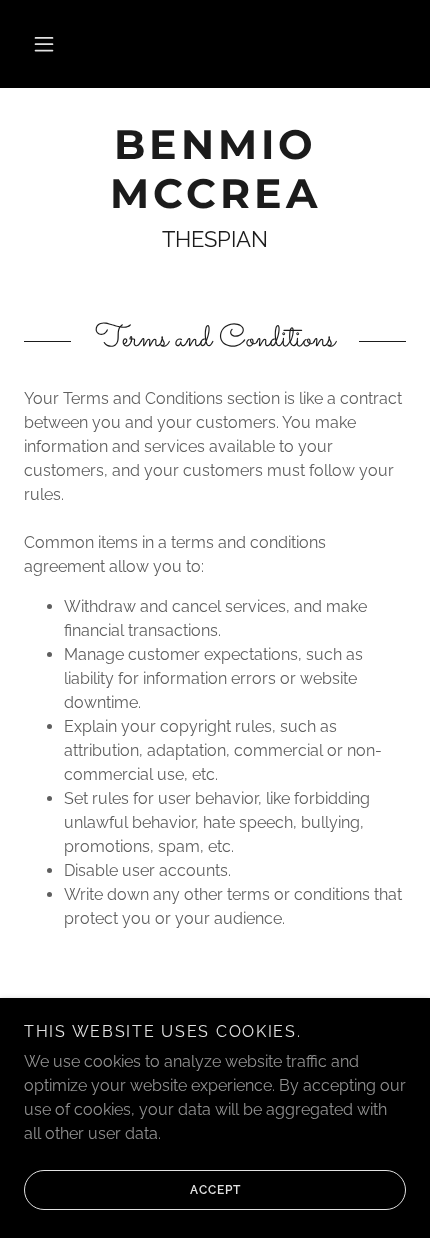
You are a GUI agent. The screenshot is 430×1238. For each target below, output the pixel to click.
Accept (215, 1190)
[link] (215, 169)
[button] (44, 44)
